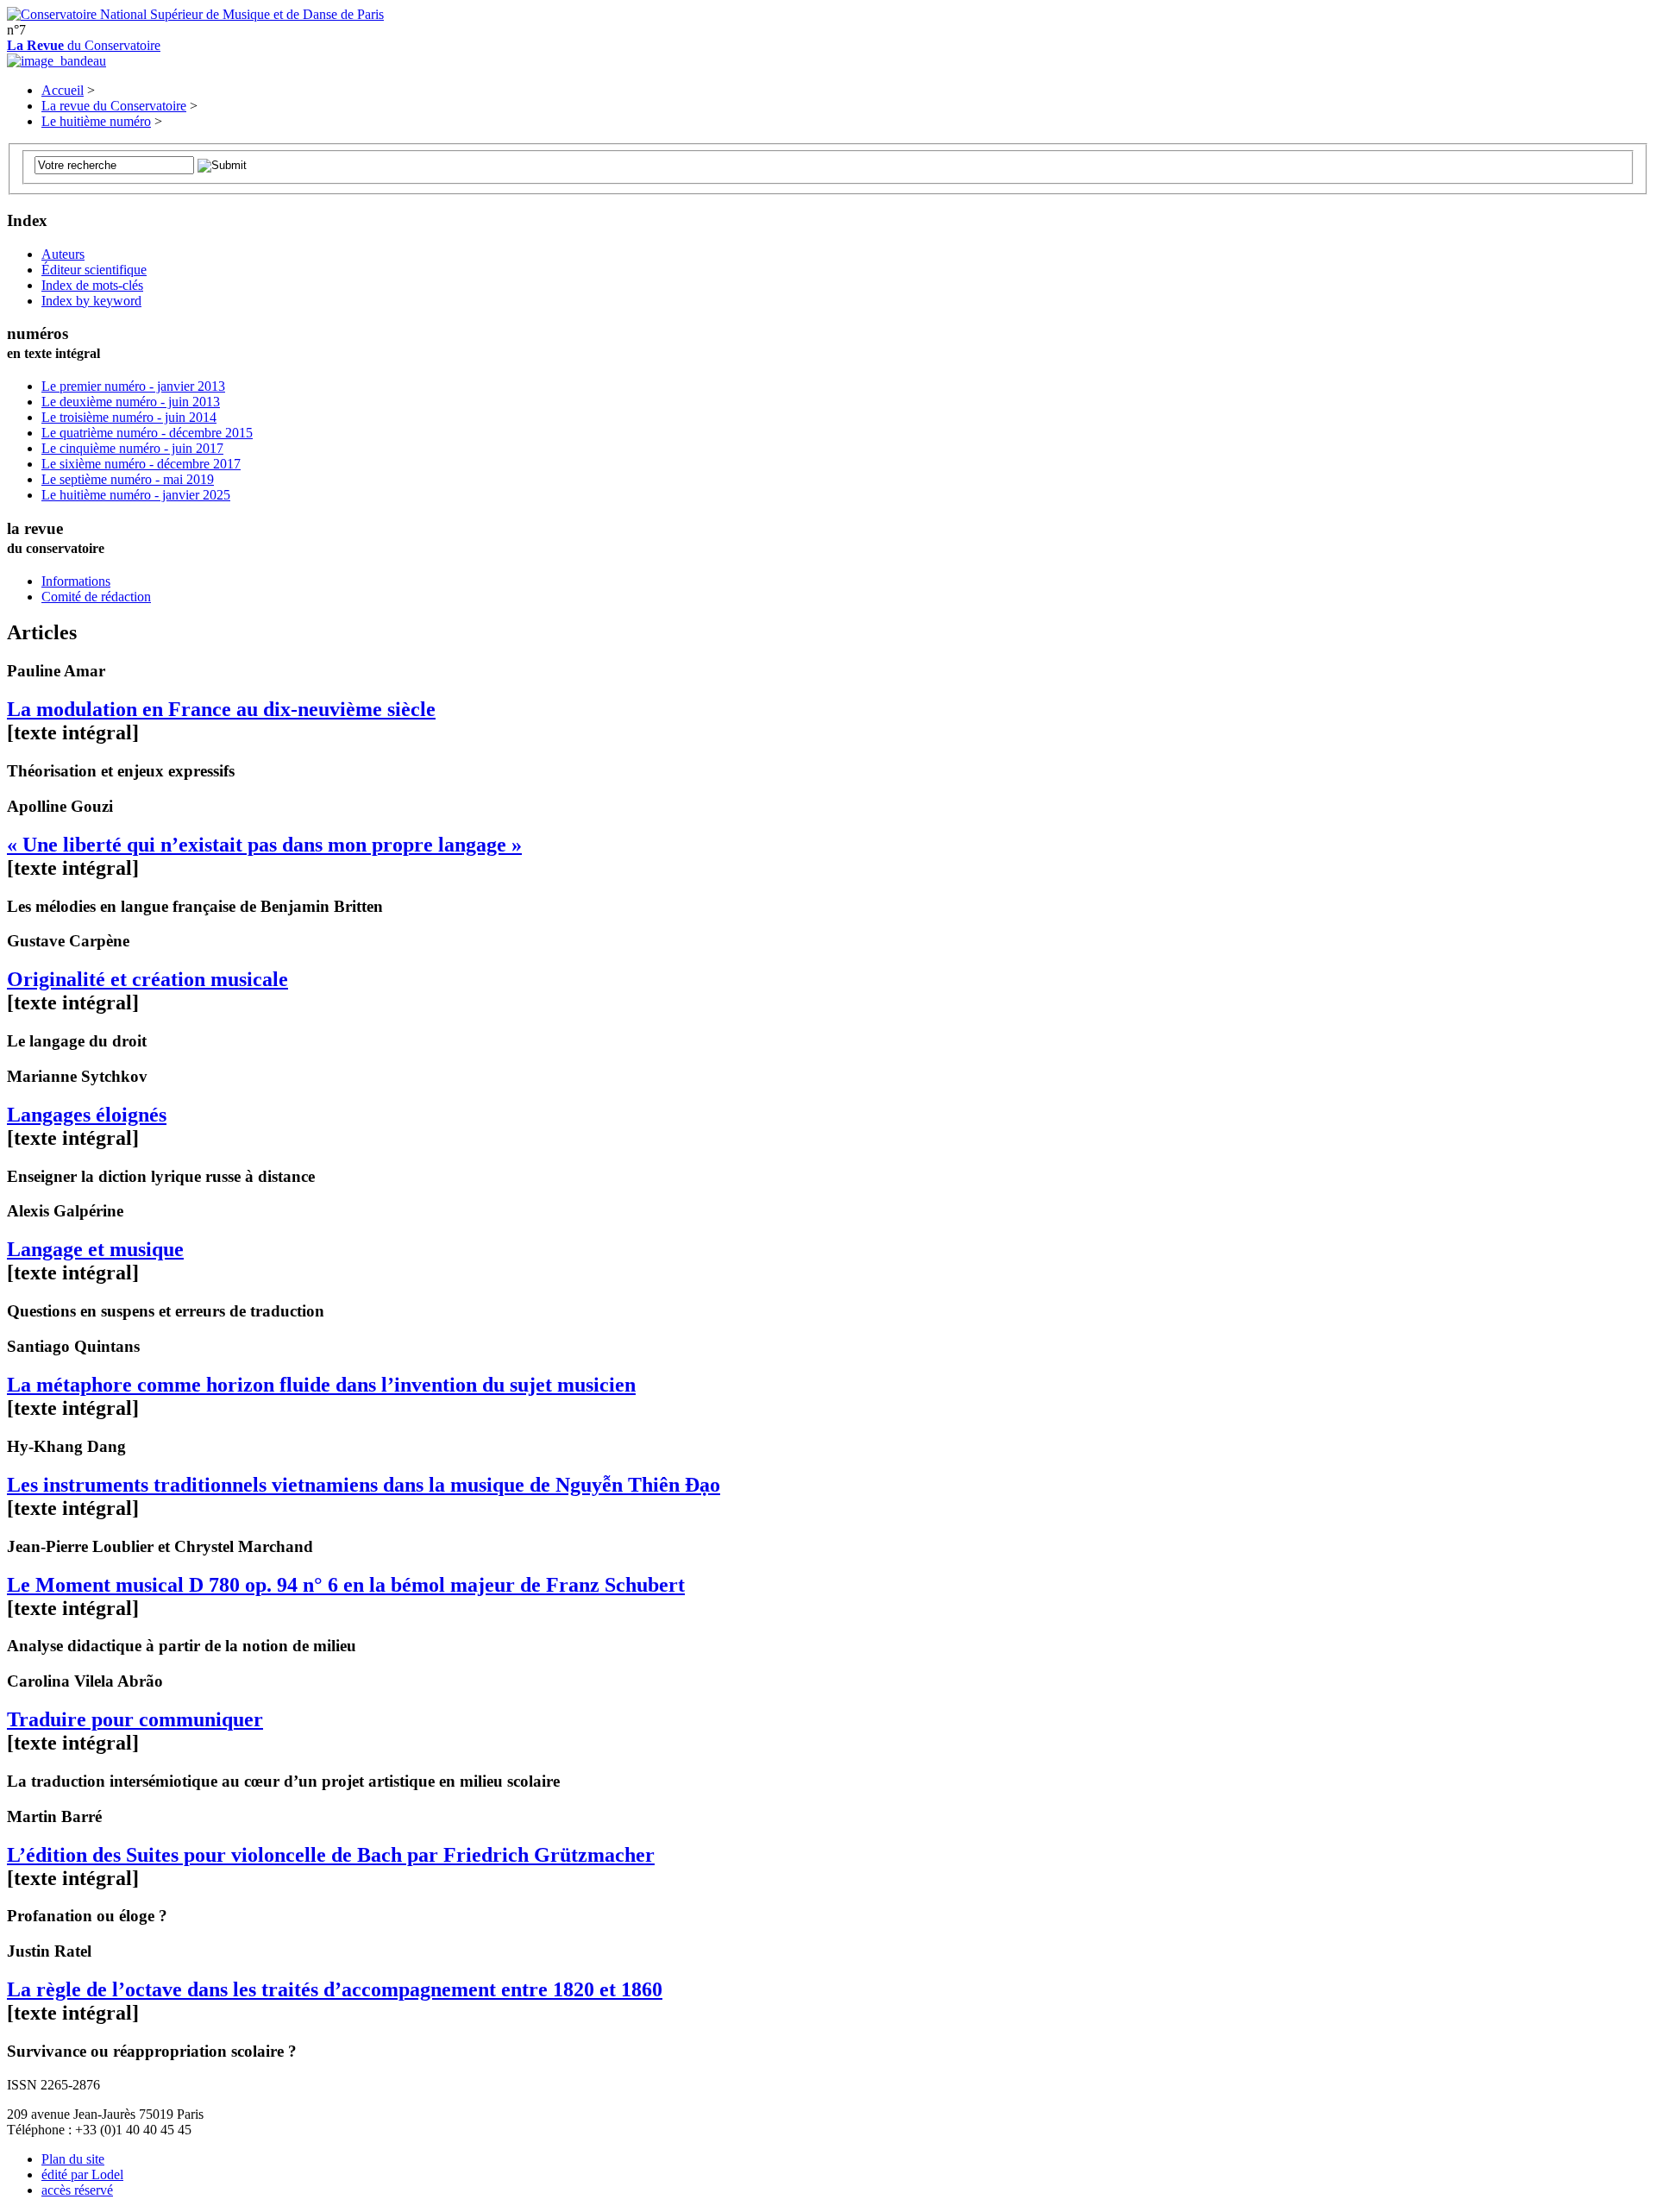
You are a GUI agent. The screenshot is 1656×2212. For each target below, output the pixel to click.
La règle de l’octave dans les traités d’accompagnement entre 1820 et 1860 (335, 1989)
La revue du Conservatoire (114, 106)
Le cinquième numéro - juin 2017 (132, 448)
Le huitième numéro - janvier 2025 (136, 495)
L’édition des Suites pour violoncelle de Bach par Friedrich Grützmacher (331, 1855)
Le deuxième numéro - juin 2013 (131, 402)
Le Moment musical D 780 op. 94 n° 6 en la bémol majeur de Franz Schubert (346, 1585)
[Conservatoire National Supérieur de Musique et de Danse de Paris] (195, 14)
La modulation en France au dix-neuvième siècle (221, 709)
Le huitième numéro (96, 121)
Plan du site (73, 2159)
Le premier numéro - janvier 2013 (133, 386)
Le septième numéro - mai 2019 (128, 479)
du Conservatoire (84, 45)
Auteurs (63, 254)
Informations (76, 581)
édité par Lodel (82, 2174)
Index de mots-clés (92, 285)
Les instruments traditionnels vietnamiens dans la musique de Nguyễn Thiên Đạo (364, 1485)
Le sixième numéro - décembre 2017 (141, 464)
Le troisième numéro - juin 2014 (129, 417)
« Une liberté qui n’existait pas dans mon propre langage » (264, 845)
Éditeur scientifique (94, 270)
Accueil (63, 90)
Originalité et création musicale (147, 979)
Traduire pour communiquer (135, 1719)
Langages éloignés (87, 1115)
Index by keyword (91, 301)
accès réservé (77, 2190)
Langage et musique (95, 1249)
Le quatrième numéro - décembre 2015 (147, 433)
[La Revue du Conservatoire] (56, 61)
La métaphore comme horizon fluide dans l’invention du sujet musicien (321, 1385)
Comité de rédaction (96, 597)
